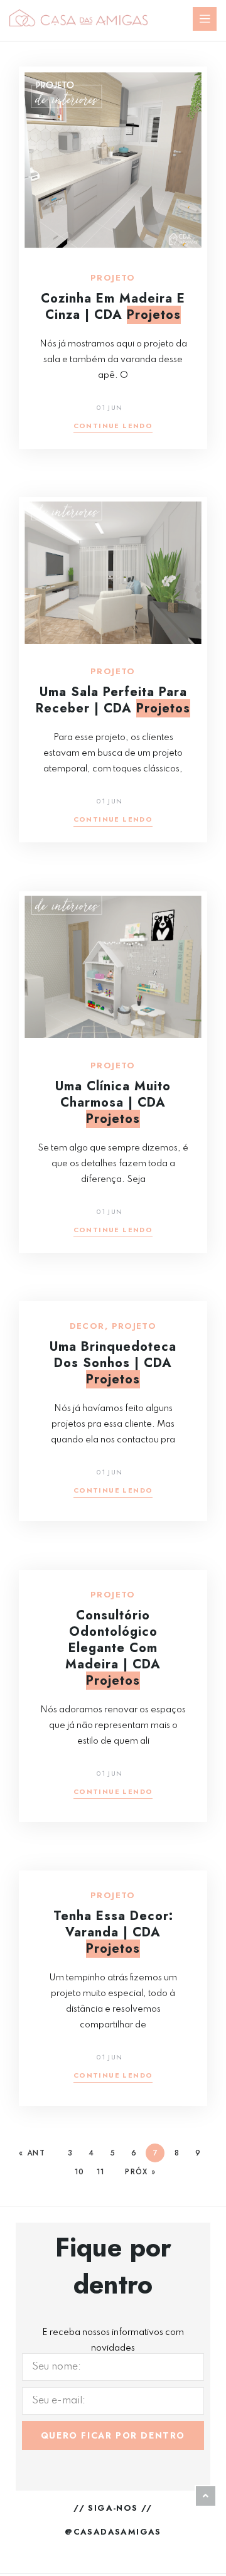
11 (100, 2172)
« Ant (32, 2153)
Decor (87, 1326)
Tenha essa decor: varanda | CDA (113, 1932)
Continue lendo (113, 427)
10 (79, 2172)
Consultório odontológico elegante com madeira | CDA (113, 1648)
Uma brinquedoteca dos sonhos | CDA (113, 1363)
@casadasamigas (113, 2532)
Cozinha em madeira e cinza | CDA (113, 307)
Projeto (113, 278)
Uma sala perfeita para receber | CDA (113, 700)
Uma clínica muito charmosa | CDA (113, 1103)
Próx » (140, 2172)
